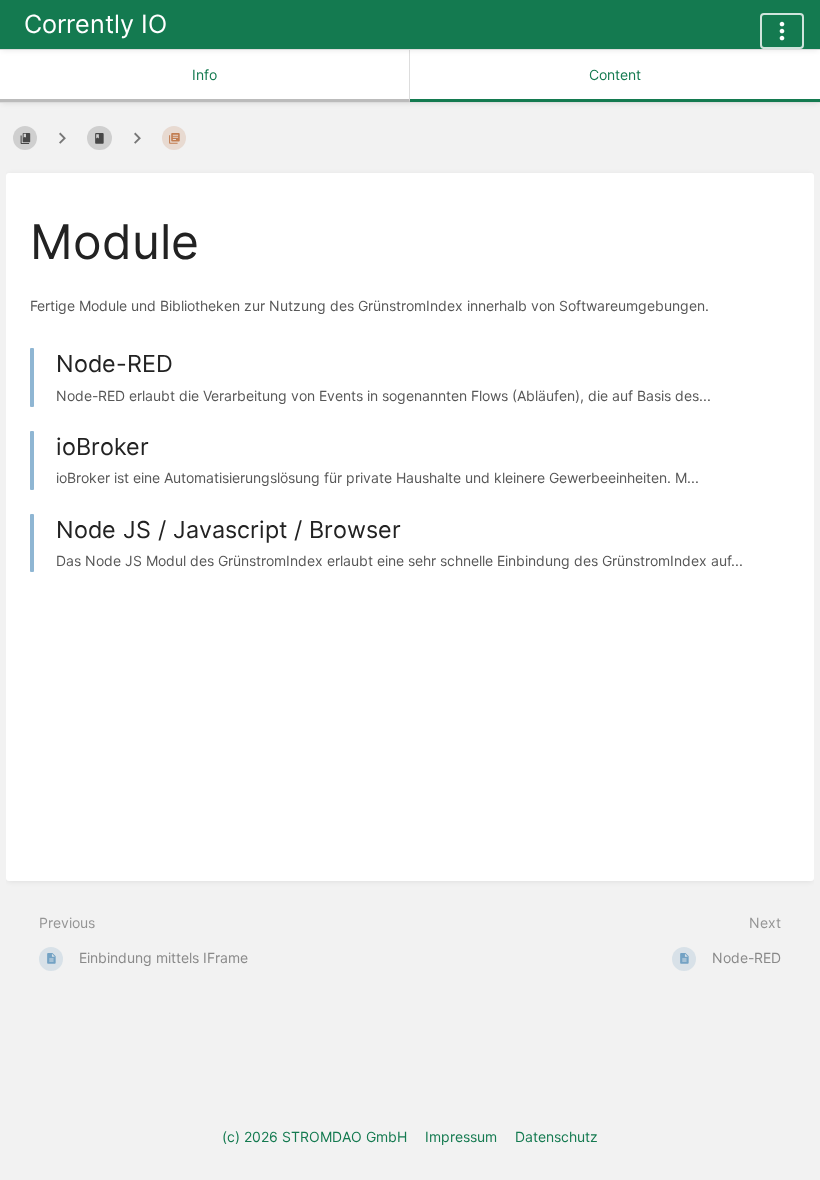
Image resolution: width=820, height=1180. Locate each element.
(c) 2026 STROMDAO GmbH (314, 1136)
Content (615, 74)
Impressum (461, 1136)
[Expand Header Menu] (782, 31)
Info (204, 74)
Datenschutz (556, 1136)
